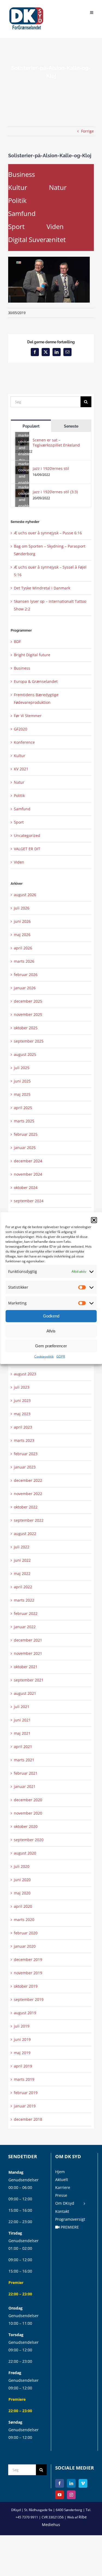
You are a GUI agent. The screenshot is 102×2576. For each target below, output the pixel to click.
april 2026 (23, 948)
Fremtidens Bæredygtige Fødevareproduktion (36, 699)
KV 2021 (21, 769)
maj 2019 (22, 2053)
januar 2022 (25, 1627)
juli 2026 (22, 908)
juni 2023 (22, 1400)
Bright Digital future (32, 655)
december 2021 (28, 1640)
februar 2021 (26, 1773)
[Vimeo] (83, 2483)
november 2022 (28, 1494)
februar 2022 (26, 1613)
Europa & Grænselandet (36, 681)
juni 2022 (22, 1560)
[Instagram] (71, 2495)
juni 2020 (22, 1880)
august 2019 (25, 2013)
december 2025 (28, 1001)
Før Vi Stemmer (28, 716)
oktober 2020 (26, 1826)
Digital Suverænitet (37, 239)
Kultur (18, 187)
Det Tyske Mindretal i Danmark (42, 588)
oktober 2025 (26, 1028)
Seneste (71, 426)
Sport (16, 226)
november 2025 (28, 1014)
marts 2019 (24, 2079)
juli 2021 (22, 1707)
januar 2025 (25, 1148)
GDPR (61, 1356)
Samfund (22, 213)
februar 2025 (26, 1134)
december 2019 (28, 1960)
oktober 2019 (26, 1986)
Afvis (51, 1331)
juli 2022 (22, 1547)
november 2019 (28, 1973)
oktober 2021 (26, 1667)
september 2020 (29, 1840)
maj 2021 (22, 1733)
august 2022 (25, 1534)
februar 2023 (26, 1454)
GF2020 (21, 729)
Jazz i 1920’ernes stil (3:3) (55, 492)
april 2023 (23, 1427)
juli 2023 (22, 1387)
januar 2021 (25, 1786)
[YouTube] (60, 2495)
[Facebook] (60, 2483)
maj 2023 (22, 1414)
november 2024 (28, 1174)
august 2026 (25, 895)
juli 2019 (22, 2026)
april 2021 (23, 1747)
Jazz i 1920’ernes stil (51, 468)
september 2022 (29, 1520)
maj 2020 (22, 1893)
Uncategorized (27, 835)
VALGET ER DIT (27, 849)
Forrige (87, 131)
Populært (31, 426)
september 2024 (29, 1201)
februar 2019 (26, 2093)
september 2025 (29, 1041)
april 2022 (23, 1587)
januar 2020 (25, 1946)
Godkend (51, 1316)
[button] (94, 1220)
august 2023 (25, 1374)
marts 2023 (24, 1440)
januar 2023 (25, 1467)
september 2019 (29, 1999)
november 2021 (28, 1653)
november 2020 (28, 1813)
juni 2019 (22, 2039)
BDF (17, 641)
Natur (58, 187)
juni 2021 (22, 1720)
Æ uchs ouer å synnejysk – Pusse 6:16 (48, 533)
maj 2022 (22, 1573)
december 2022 (28, 1480)
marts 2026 (24, 961)
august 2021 (25, 1693)
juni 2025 (22, 1081)
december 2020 (28, 1800)
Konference (24, 742)
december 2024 (28, 1161)
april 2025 (23, 1108)
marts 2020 (24, 1920)
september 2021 (29, 1680)
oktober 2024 (26, 1187)
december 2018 (28, 2119)
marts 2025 (24, 1121)
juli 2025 (22, 1068)
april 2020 (23, 1906)
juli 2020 (22, 1866)
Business (21, 174)
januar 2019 (25, 2106)
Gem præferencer (51, 1346)
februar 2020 (26, 1933)
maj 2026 (22, 935)
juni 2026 (22, 921)
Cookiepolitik (44, 1356)
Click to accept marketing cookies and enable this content (24, 441)
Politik (17, 200)
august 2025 (25, 1054)
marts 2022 (24, 1600)
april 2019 (23, 2066)
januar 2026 (25, 988)
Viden (55, 226)
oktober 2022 (26, 1507)
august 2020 (25, 1853)
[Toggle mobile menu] (92, 12)
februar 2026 (26, 975)
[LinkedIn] (71, 2483)
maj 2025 (22, 1094)
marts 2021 (24, 1760)
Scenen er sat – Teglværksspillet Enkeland (56, 443)
